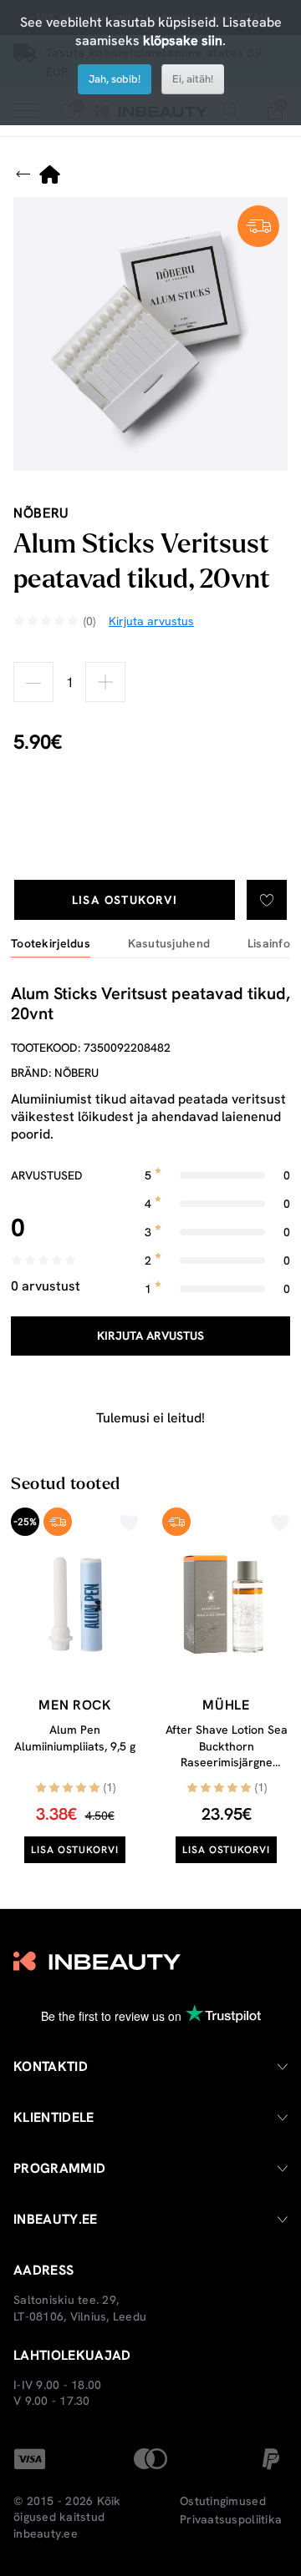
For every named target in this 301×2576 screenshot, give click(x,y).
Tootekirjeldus (51, 944)
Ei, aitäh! (193, 79)
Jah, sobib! (115, 79)
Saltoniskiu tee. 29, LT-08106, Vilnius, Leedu (80, 2308)
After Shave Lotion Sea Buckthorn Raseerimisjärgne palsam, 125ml (227, 1754)
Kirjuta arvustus (150, 1336)
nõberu (41, 513)
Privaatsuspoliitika (231, 2519)
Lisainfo (269, 944)
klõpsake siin (183, 40)
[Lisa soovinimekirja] (267, 900)
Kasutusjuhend (169, 944)
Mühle (226, 1705)
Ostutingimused (223, 2501)
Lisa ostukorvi (125, 900)
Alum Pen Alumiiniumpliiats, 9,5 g (75, 1738)
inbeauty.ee (46, 2533)
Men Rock (74, 1705)
